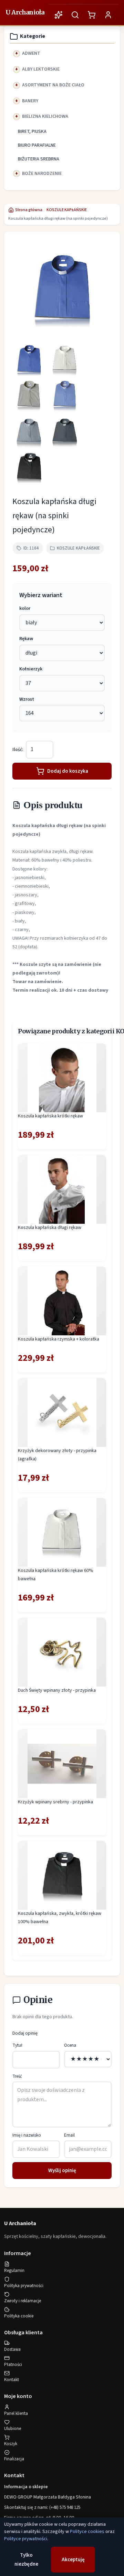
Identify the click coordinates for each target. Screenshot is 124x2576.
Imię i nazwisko (27, 2135)
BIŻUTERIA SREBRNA (39, 159)
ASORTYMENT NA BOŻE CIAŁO (53, 85)
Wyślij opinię (62, 2171)
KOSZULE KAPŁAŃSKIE (67, 210)
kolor (25, 608)
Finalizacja (14, 2459)
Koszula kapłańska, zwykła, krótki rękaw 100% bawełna (60, 1918)
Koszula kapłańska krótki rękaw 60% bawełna (56, 1575)
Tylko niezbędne (26, 2560)
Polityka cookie (19, 2316)
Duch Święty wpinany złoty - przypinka (57, 1690)
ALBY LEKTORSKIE (41, 69)
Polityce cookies (87, 2532)
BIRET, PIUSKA (32, 132)
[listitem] (29, 360)
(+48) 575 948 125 (65, 2507)
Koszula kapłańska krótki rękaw (50, 1116)
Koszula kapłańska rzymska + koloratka (59, 1339)
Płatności (13, 2365)
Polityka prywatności (24, 2286)
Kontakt (12, 2380)
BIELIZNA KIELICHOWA (45, 116)
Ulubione (13, 2429)
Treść (17, 2076)
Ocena (70, 2045)
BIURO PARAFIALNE (37, 145)
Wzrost (27, 699)
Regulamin (14, 2271)
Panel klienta (16, 2413)
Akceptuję (73, 2560)
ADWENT (31, 53)
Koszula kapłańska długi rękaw (50, 1228)
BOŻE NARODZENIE (42, 174)
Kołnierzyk (31, 669)
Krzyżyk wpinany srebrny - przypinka (55, 1802)
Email (69, 2135)
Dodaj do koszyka (68, 771)
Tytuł (17, 2045)
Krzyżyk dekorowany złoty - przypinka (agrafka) (57, 1455)
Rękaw (26, 639)
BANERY (30, 101)
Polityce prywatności (26, 2539)
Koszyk (11, 2444)
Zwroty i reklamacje (23, 2301)
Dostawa (12, 2349)
